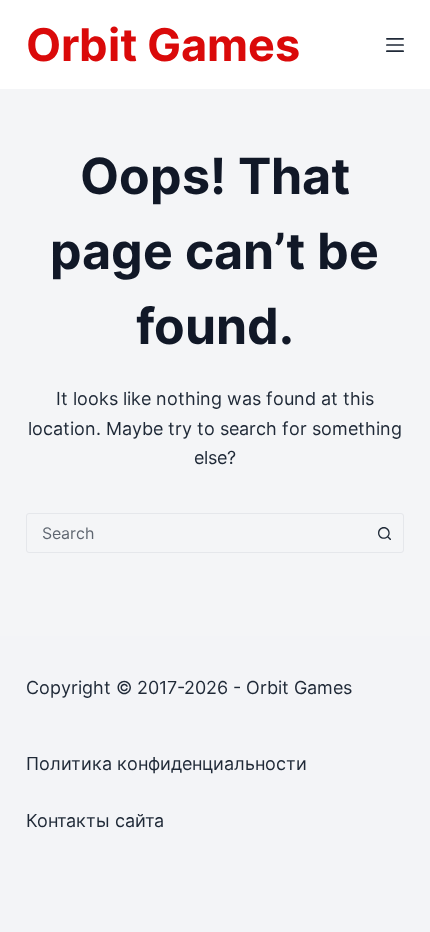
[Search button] (384, 533)
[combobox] (196, 533)
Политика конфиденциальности (166, 763)
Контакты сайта (95, 820)
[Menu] (395, 45)
